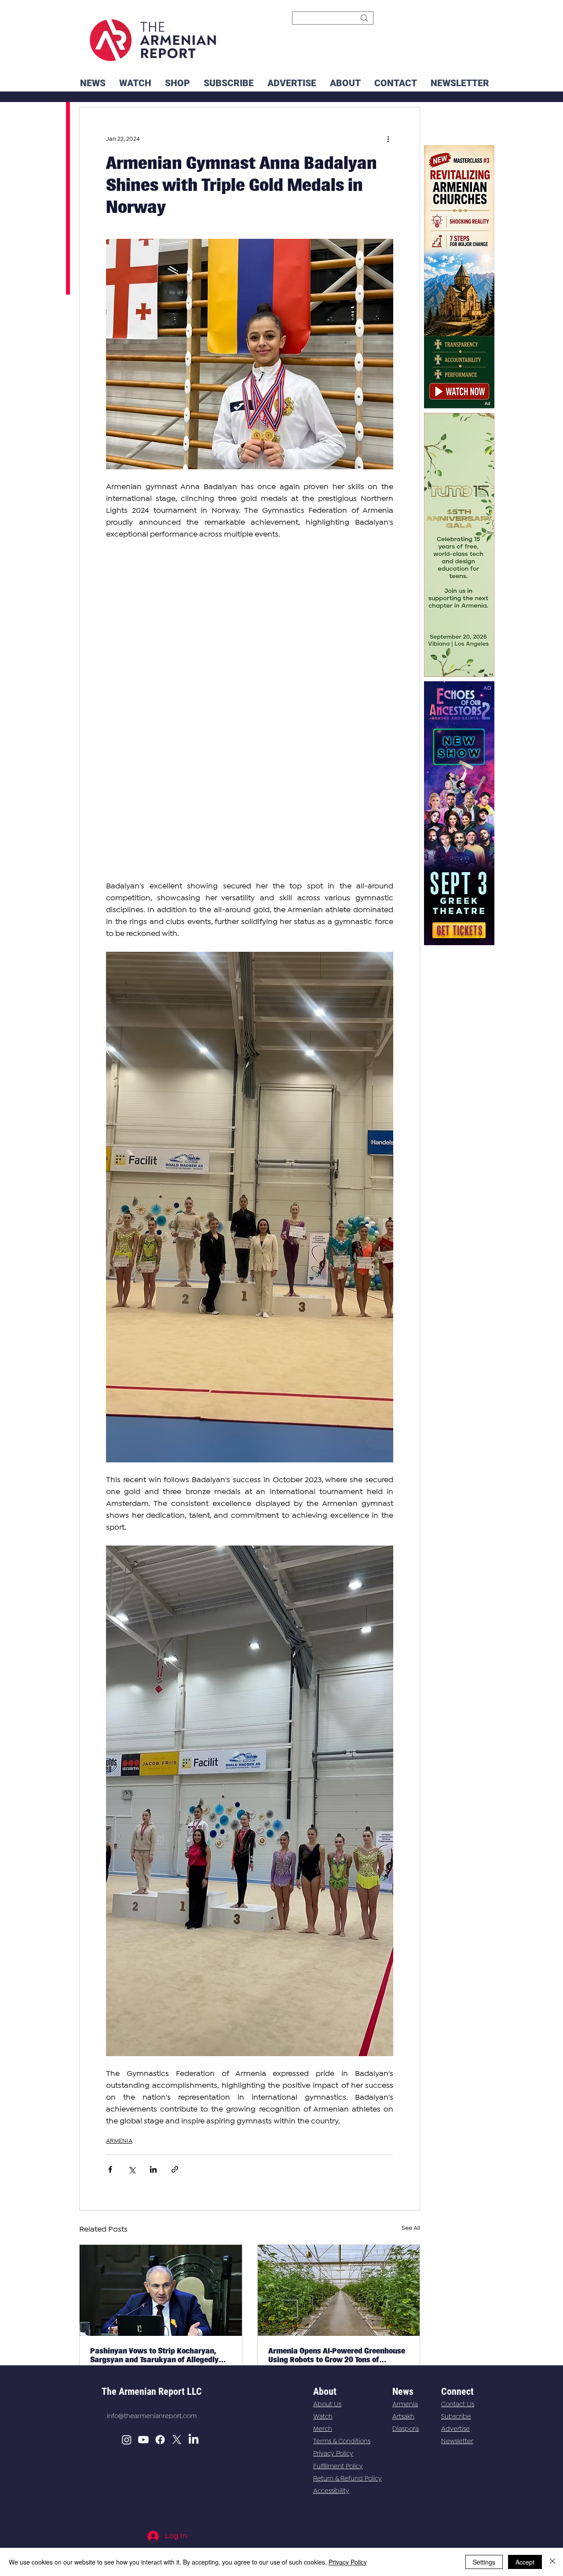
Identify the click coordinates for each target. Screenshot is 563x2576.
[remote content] (250, 711)
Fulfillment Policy (338, 2466)
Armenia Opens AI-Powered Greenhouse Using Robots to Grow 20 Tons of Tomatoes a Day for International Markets (337, 2355)
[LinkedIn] (194, 2440)
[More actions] (388, 139)
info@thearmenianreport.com (152, 2416)
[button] (460, 83)
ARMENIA (119, 2141)
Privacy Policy (333, 2454)
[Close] (552, 2562)
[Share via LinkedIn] (153, 2169)
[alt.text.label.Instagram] (127, 2440)
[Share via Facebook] (110, 2169)
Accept (525, 2562)
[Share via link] (175, 2169)
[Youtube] (143, 2440)
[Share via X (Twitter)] (132, 2169)
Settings (484, 2562)
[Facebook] (160, 2440)
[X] (177, 2440)
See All (411, 2228)
